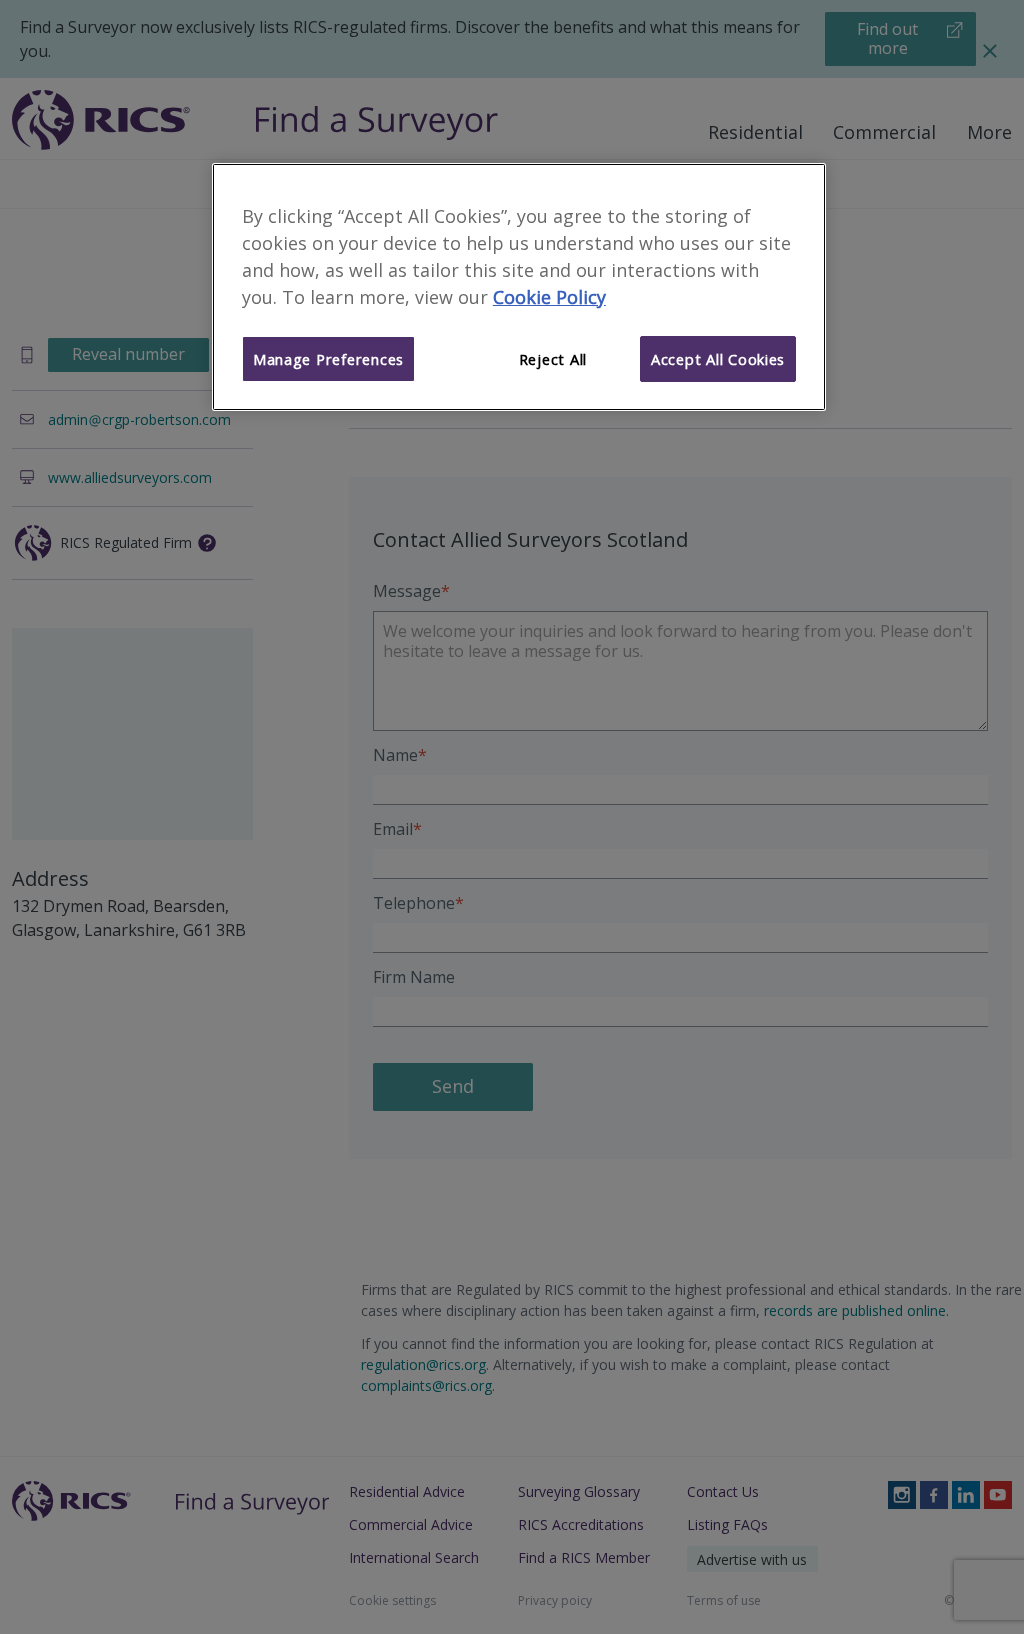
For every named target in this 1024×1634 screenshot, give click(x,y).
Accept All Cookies (718, 359)
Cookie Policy (549, 297)
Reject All (553, 359)
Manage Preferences (328, 359)
